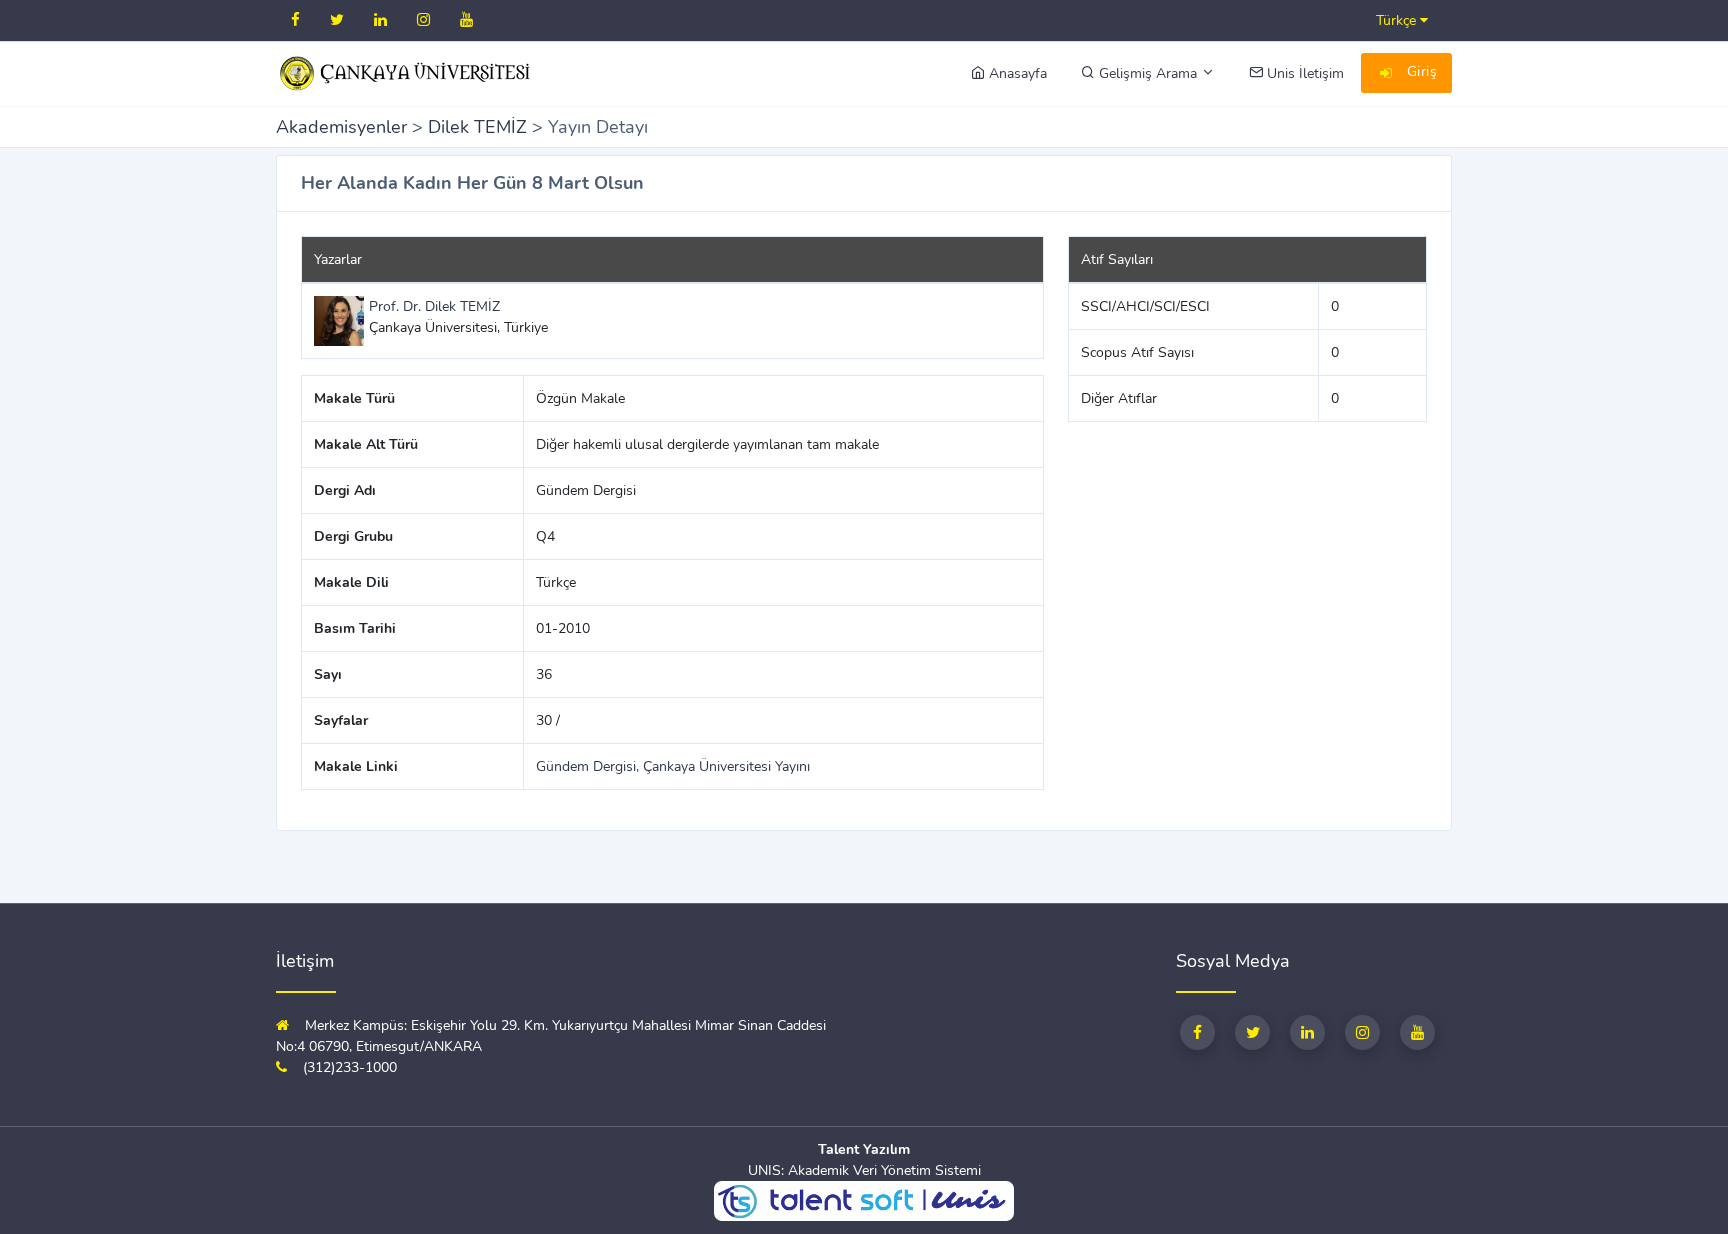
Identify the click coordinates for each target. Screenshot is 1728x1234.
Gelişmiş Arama (1148, 73)
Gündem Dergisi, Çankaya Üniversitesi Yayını (673, 766)
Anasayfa (1016, 73)
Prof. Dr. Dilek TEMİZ (434, 306)
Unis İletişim (1303, 73)
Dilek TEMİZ (477, 127)
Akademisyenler (341, 127)
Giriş (1419, 71)
